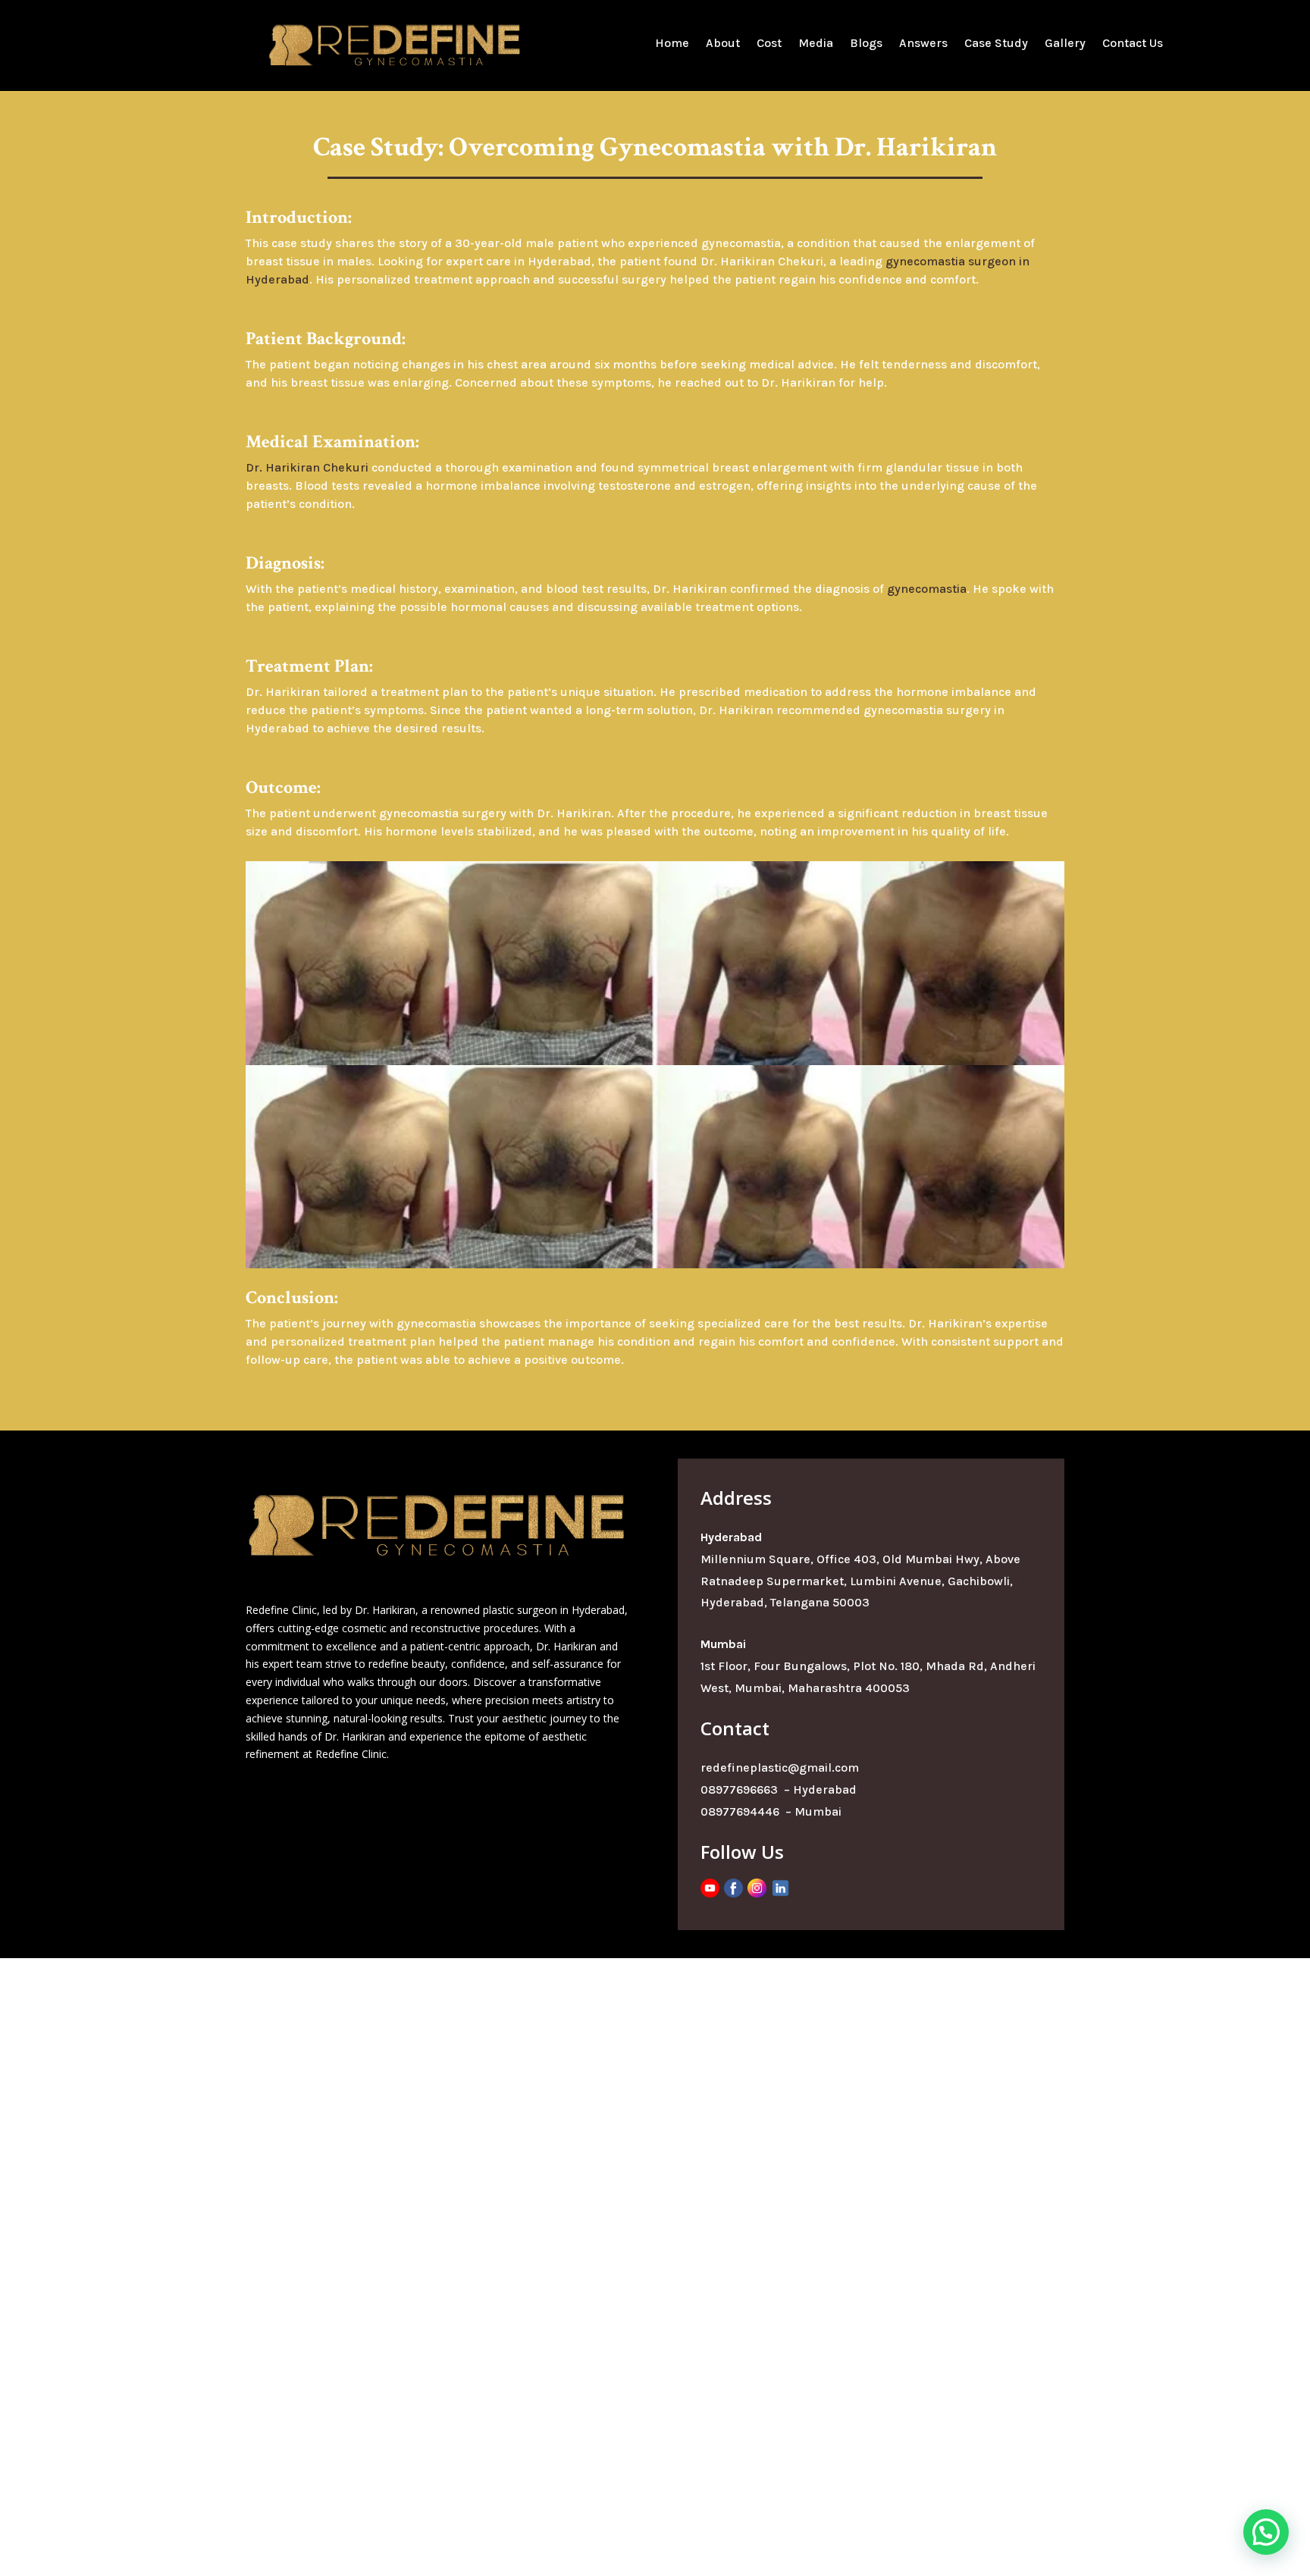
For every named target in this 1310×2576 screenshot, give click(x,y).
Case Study (996, 44)
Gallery (1065, 44)
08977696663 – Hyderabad (779, 1789)
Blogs (866, 44)
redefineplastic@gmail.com (780, 1767)
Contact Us (1133, 44)
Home (672, 44)
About (723, 44)
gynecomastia (927, 589)
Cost (769, 44)
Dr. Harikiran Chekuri (307, 467)
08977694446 (741, 1811)
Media (816, 44)
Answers (923, 44)
